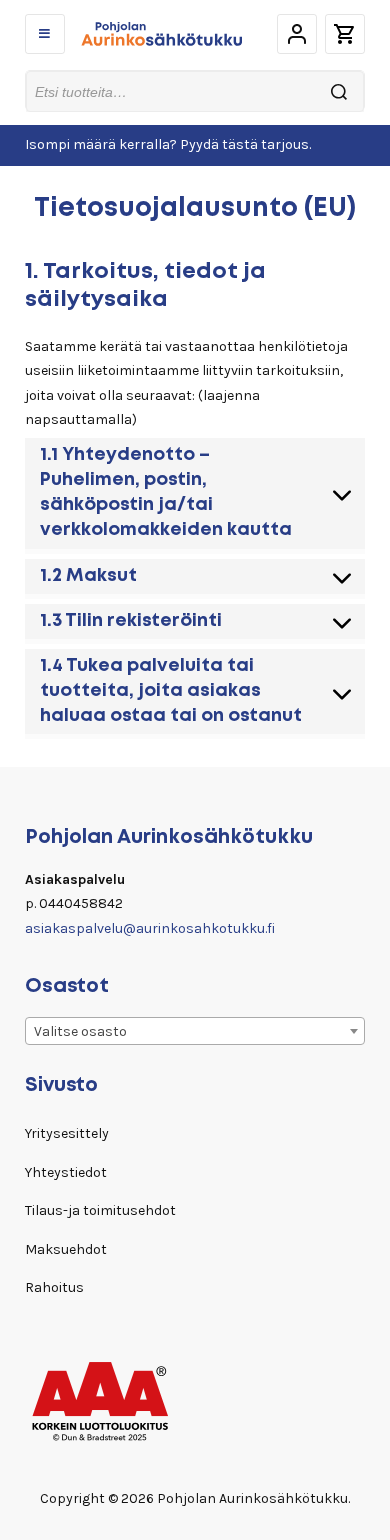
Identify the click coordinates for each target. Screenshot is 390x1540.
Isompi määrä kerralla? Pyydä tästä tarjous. (168, 144)
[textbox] (195, 1032)
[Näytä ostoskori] (345, 34)
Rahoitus (54, 1287)
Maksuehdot (66, 1249)
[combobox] (195, 1031)
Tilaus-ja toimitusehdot (100, 1210)
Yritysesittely (67, 1133)
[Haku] (339, 91)
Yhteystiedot (66, 1172)
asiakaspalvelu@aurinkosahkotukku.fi (150, 928)
